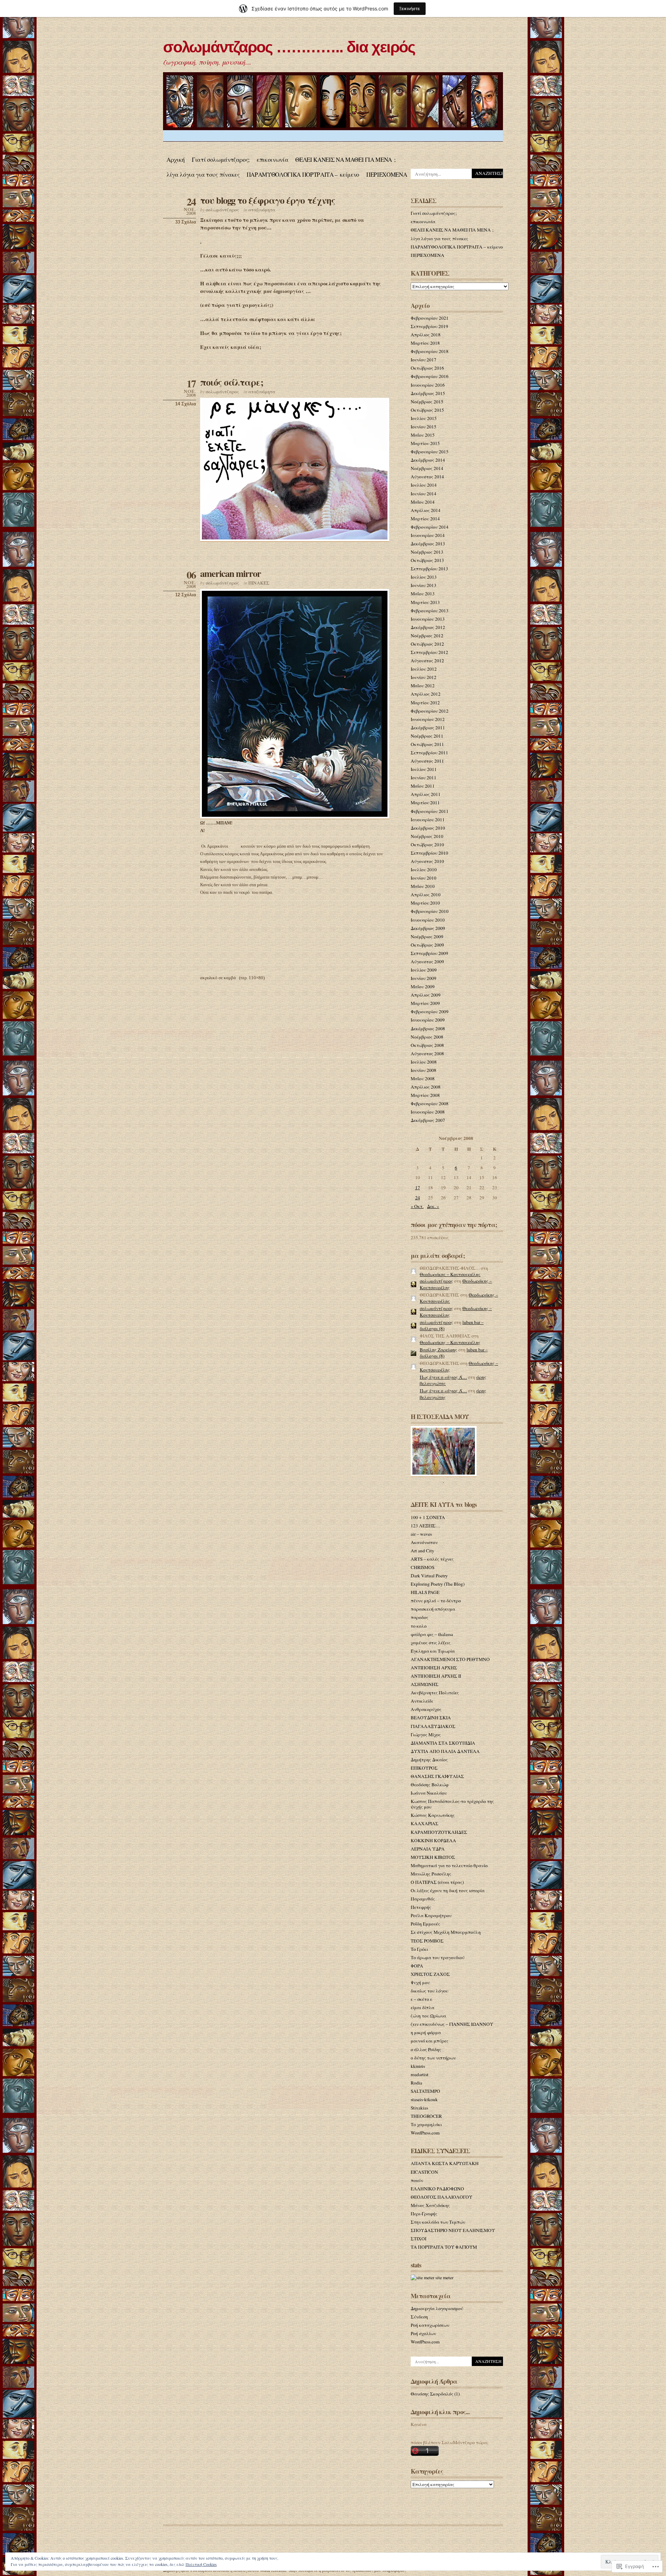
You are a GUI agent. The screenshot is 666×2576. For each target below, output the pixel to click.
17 (418, 1188)
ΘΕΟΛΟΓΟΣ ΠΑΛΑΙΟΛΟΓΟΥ (442, 2197)
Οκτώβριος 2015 (427, 410)
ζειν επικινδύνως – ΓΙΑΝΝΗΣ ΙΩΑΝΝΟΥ (452, 2024)
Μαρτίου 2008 (425, 1095)
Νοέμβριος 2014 (427, 468)
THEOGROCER (426, 2116)
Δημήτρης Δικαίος (429, 1760)
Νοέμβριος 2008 (427, 1037)
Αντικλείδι (422, 1701)
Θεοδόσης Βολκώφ (430, 1785)
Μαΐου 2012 (423, 686)
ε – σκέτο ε (421, 1999)
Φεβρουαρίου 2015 (430, 452)
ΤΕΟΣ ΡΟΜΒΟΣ (427, 1941)
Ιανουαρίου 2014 (428, 535)
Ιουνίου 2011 (424, 778)
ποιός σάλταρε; (232, 382)
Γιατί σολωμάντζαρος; (221, 160)
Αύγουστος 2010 (427, 861)
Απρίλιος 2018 (426, 335)
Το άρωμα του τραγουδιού (438, 1957)
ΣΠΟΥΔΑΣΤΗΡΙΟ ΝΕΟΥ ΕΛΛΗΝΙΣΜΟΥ (453, 2230)
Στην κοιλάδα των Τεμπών (438, 2222)
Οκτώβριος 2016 (427, 368)
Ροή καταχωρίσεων (430, 2325)
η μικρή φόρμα (426, 2032)
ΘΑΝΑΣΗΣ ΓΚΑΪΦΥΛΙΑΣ (437, 1776)
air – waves (421, 1534)
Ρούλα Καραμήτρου (431, 1915)
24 (418, 1198)
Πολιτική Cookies (201, 2564)
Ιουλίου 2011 (424, 769)
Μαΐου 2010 (423, 886)
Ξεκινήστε (410, 9)
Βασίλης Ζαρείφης (438, 1350)
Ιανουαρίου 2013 (428, 619)
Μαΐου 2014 (423, 502)
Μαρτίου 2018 (425, 343)
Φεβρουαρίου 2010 (430, 911)
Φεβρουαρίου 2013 (430, 611)
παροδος (420, 1617)
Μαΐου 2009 (423, 987)
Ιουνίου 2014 (424, 494)
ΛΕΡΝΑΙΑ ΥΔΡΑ (428, 1849)
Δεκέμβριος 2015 (428, 393)
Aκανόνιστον (424, 1542)
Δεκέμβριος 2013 (428, 544)
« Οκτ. (417, 1206)
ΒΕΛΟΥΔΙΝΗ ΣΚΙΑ (431, 1718)
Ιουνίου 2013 (424, 585)
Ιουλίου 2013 (424, 577)
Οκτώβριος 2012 (427, 644)
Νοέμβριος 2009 (427, 937)
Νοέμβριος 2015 (427, 402)
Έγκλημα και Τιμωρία (433, 1651)
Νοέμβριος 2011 (427, 736)
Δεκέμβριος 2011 (428, 728)
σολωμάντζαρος (222, 210)
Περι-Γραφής (424, 2214)
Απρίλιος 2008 (426, 1087)
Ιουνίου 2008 (424, 1070)
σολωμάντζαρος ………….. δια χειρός (289, 47)
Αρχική (176, 160)
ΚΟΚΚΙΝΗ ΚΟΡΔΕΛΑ (433, 1840)
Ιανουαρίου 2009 (428, 1020)
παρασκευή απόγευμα (433, 1609)
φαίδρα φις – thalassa (432, 1634)
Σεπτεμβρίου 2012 (429, 652)
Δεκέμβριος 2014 (428, 460)
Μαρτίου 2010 (425, 903)
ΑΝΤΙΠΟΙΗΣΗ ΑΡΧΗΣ (434, 1668)
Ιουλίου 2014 (424, 485)
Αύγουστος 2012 (427, 661)
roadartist (420, 2074)
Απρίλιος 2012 (426, 694)
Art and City (422, 1551)
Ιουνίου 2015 (424, 427)
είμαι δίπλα (422, 2007)
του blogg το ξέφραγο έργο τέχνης (268, 200)
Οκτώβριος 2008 (427, 1045)
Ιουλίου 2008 (424, 1062)
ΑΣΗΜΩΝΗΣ (425, 1684)
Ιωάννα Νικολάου (429, 1793)
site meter (444, 2277)
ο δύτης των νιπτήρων (433, 2058)
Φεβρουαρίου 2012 (430, 711)
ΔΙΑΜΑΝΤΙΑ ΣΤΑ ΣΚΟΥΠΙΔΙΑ (443, 1743)
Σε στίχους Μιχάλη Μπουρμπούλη (446, 1932)
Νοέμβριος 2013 (427, 552)
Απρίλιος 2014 (426, 510)
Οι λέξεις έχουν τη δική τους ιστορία (448, 1890)
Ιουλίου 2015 (424, 418)
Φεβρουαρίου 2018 (430, 351)
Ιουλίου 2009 (424, 970)
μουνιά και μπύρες (430, 2041)
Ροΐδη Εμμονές (425, 1924)
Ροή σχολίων (423, 2333)
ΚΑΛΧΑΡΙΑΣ (425, 1823)
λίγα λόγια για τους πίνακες (203, 174)
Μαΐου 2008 (423, 1079)
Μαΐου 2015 (423, 435)
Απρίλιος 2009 (426, 995)
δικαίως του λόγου (429, 1991)
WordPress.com (425, 2133)
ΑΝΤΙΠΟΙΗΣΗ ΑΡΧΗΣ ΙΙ (436, 1676)
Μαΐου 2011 (423, 786)
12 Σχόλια (186, 595)
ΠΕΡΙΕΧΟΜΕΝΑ (387, 174)
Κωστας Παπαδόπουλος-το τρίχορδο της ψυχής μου (452, 1804)
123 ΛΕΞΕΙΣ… (425, 1526)
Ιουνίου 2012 (424, 677)
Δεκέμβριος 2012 (428, 627)
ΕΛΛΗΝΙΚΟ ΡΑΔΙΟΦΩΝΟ (437, 2189)
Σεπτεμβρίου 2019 (429, 326)
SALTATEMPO (425, 2091)
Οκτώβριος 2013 (427, 560)
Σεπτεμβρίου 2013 (429, 569)
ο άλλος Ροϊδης (426, 2049)
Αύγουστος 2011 (427, 761)
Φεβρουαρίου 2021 (430, 318)
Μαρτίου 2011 (425, 803)
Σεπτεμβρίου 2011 (429, 753)
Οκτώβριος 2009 (427, 945)
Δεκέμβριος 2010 (428, 828)
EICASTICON (424, 2172)
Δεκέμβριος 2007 (428, 1120)
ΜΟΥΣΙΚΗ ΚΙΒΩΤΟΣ (433, 1857)
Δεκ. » (433, 1206)
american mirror (230, 573)
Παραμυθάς (423, 1899)
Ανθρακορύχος (426, 1709)
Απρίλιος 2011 (426, 794)
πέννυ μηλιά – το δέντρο (436, 1601)
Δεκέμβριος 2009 (428, 928)
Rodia (416, 2083)
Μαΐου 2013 (423, 594)
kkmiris (418, 2066)
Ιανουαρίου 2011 (428, 820)
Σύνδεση (419, 2317)
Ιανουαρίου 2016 (428, 385)
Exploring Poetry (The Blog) (438, 1584)
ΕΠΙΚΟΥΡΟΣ (424, 1768)
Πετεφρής (421, 1907)
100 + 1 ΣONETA (428, 1517)
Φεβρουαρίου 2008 (430, 1104)
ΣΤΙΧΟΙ (419, 2239)
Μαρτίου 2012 (425, 703)
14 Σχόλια (186, 404)
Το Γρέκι (419, 1949)
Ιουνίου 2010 (424, 878)
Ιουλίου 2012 (424, 669)
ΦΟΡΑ (417, 1966)
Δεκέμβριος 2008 (428, 1029)
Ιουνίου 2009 (424, 978)
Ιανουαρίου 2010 (428, 920)
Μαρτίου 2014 (425, 519)
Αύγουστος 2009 (427, 962)
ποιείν (417, 2180)
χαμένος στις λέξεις (431, 1643)
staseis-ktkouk (424, 2099)
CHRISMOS (422, 1567)
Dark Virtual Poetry (429, 1576)
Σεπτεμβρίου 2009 (429, 953)
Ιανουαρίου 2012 (428, 719)
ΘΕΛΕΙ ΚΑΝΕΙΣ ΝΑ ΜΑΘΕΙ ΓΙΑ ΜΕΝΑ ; (345, 160)
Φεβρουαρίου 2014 (430, 527)
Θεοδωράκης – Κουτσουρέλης (450, 1274)
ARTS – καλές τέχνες (432, 1559)
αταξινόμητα (262, 210)
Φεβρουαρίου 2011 (430, 811)
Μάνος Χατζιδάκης (430, 2205)
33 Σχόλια (186, 222)
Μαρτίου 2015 (425, 443)
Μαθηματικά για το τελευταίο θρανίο (449, 1865)
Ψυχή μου (420, 1982)
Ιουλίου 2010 (424, 870)
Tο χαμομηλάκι (426, 2124)
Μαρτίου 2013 (425, 602)
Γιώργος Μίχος (426, 1735)
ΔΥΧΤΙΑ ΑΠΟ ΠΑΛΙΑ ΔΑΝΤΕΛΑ (445, 1751)
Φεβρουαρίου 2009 (430, 1012)
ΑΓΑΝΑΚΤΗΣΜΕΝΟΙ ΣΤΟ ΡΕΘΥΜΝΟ (450, 1659)
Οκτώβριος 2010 (427, 845)
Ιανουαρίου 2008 (428, 1112)
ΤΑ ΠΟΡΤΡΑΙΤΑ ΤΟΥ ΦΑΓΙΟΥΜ (444, 2247)
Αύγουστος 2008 (427, 1054)
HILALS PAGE (425, 1592)
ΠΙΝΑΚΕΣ (259, 583)
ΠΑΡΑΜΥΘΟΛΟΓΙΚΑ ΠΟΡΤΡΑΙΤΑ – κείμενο (303, 174)
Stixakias (419, 2108)
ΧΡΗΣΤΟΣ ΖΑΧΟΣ (430, 1974)
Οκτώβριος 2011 (427, 744)
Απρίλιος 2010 (426, 895)
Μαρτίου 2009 (425, 1003)
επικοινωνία (272, 160)
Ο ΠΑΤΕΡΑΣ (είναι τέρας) (437, 1882)
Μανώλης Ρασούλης (431, 1874)
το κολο (419, 1626)
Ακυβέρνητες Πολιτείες (435, 1693)
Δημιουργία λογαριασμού (437, 2308)
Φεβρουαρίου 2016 (430, 376)
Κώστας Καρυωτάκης (433, 1815)
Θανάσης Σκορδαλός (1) (435, 2394)
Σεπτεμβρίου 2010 (429, 853)
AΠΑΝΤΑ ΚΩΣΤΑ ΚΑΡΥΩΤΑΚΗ (445, 2163)
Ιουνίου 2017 (424, 360)
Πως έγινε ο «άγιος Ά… (443, 1377)
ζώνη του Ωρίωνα (428, 2016)
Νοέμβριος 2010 (427, 836)
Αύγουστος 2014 (427, 477)
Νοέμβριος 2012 (427, 636)
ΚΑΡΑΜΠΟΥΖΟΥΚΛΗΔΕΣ (439, 1832)
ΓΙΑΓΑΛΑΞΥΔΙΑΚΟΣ (433, 1726)
